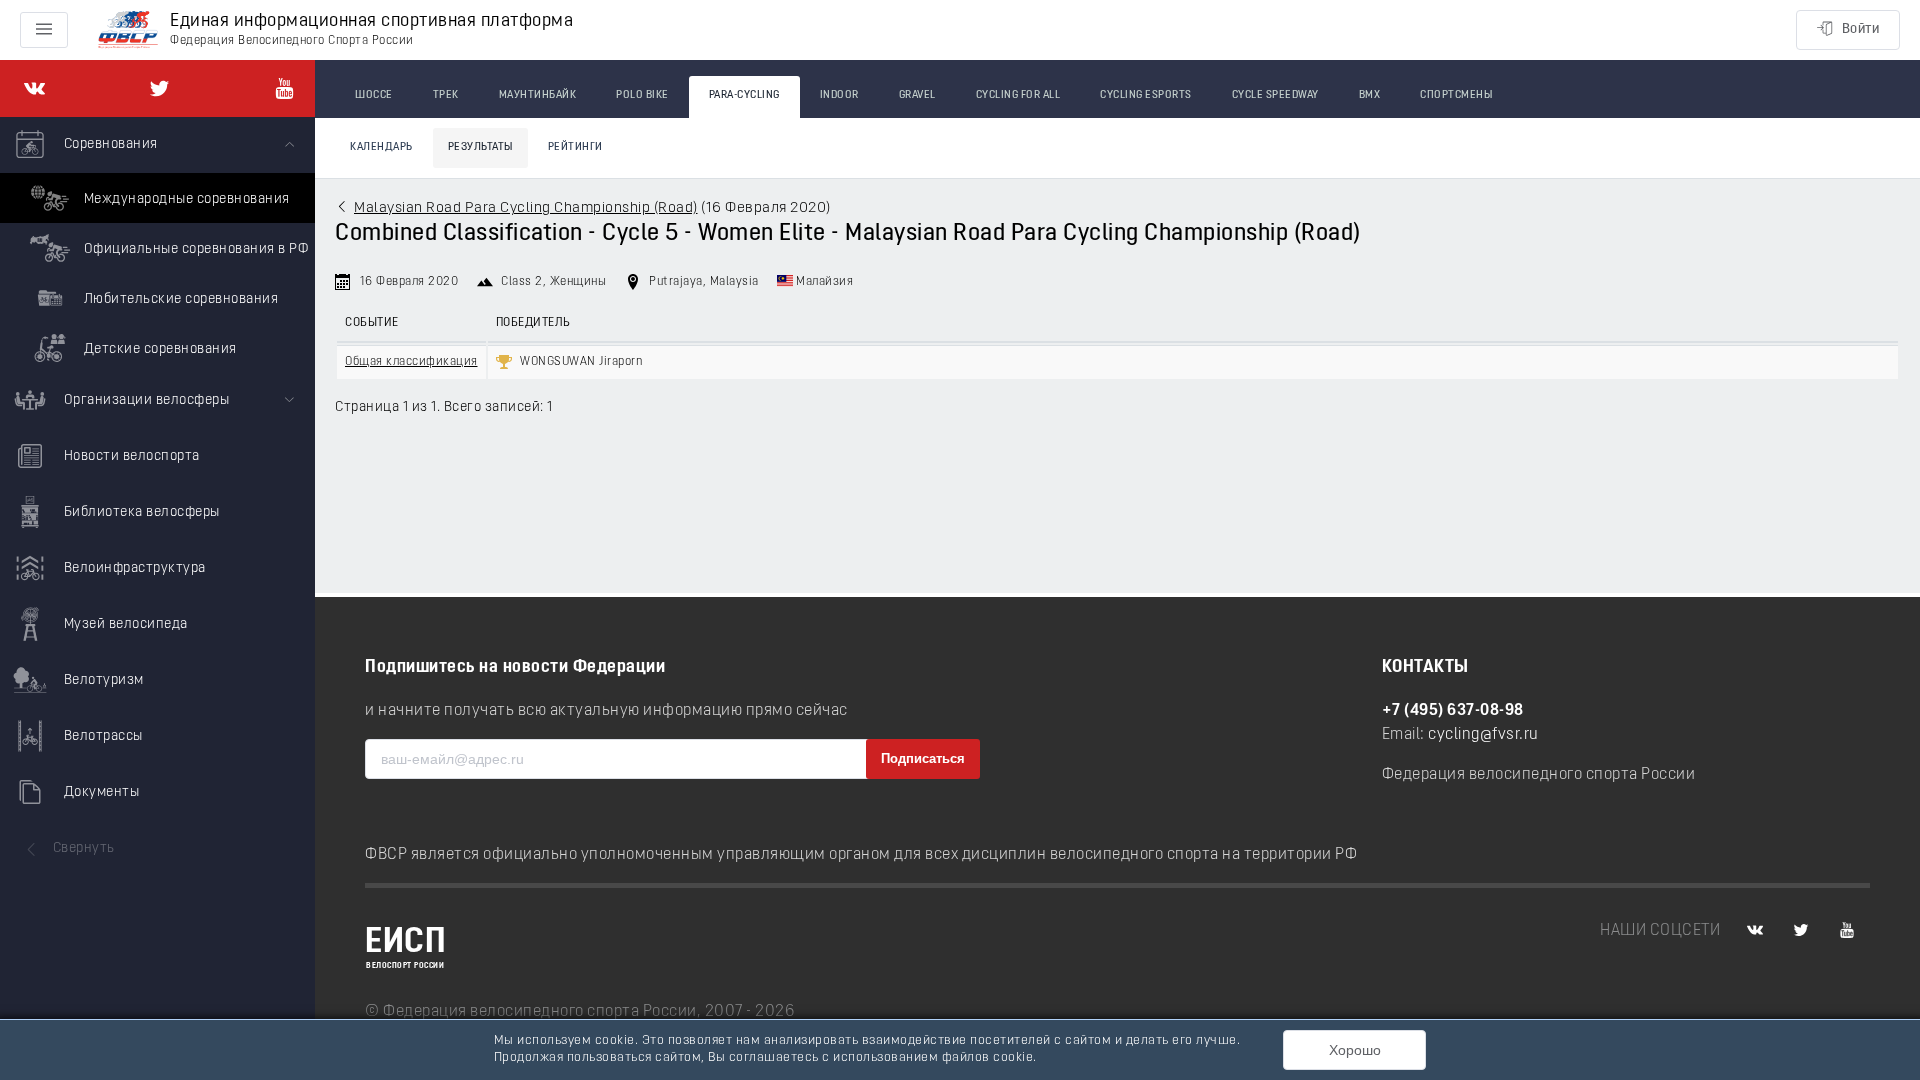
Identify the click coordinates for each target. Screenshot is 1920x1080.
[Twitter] (159, 88)
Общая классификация (411, 362)
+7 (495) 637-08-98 (1453, 711)
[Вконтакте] (34, 88)
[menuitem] (157, 245)
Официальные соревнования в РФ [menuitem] (194, 249)
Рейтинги (575, 147)
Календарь (381, 147)
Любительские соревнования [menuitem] (179, 299)
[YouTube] (284, 88)
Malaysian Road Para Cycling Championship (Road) (526, 208)
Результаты (480, 147)
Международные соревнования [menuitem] (185, 199)
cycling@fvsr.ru (1483, 735)
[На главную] (128, 30)
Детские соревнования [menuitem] (158, 349)
